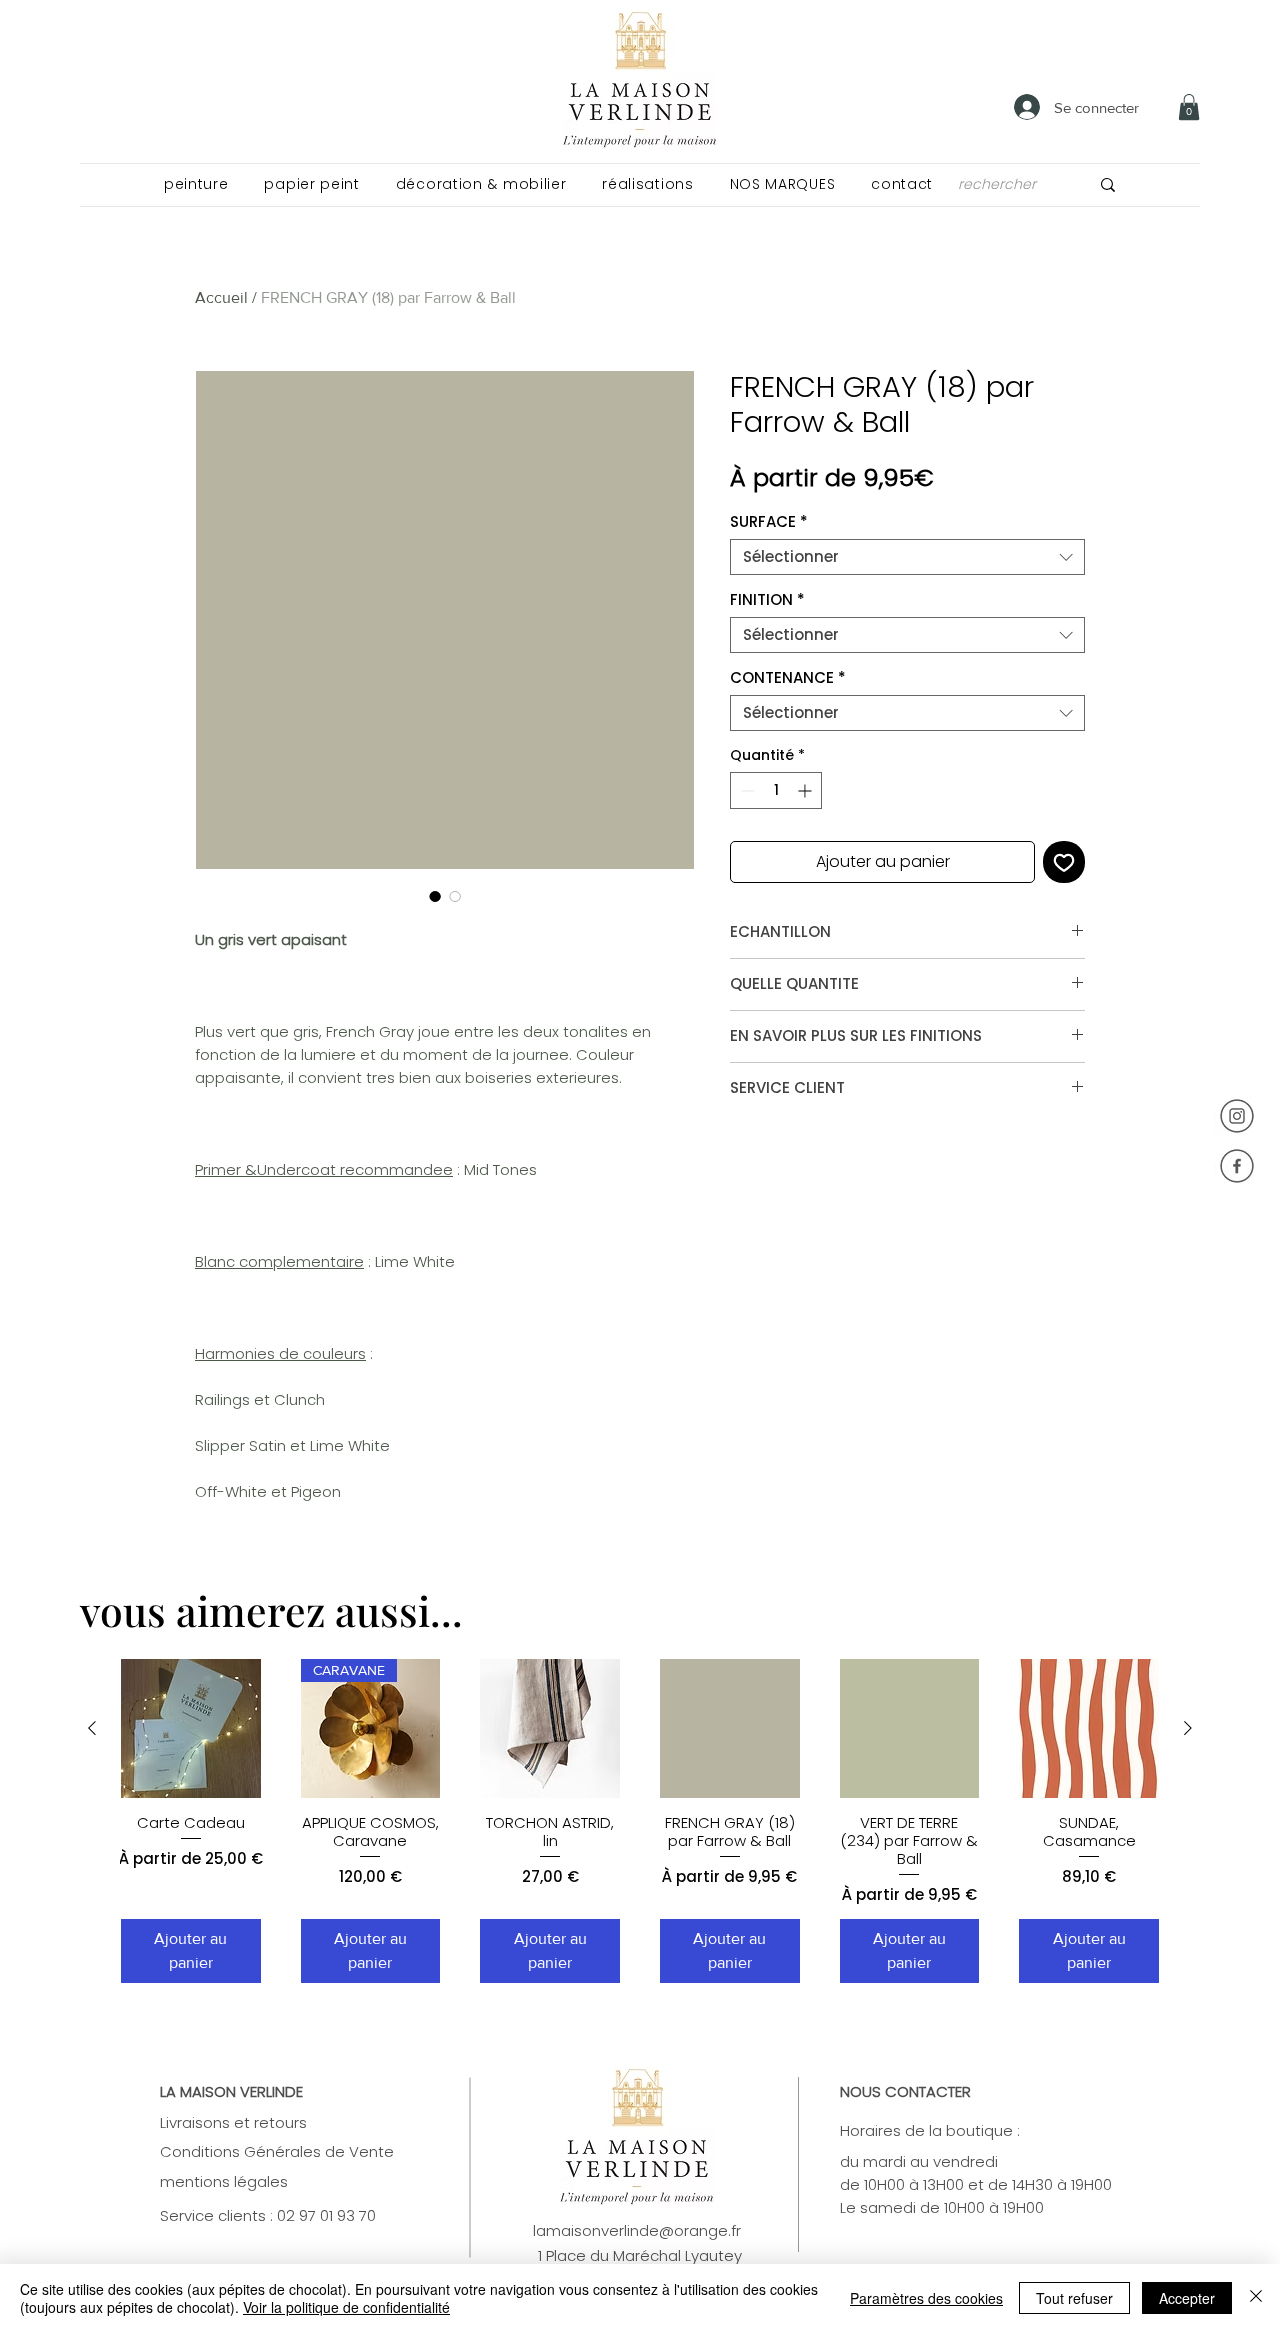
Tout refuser (1074, 2298)
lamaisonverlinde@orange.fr (637, 2230)
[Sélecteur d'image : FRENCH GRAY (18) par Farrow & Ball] (435, 896)
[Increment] (806, 790)
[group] (640, 1821)
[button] (196, 184)
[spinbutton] (776, 790)
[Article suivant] (1188, 1728)
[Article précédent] (92, 1728)
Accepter (1187, 2298)
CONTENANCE (788, 678)
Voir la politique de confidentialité (346, 2307)
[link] (1189, 107)
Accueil (221, 297)
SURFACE (769, 522)
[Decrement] (745, 790)
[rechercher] (1108, 184)
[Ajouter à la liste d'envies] (1064, 862)
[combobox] (907, 557)
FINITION (767, 600)
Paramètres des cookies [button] (926, 2298)
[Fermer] (1256, 2298)
